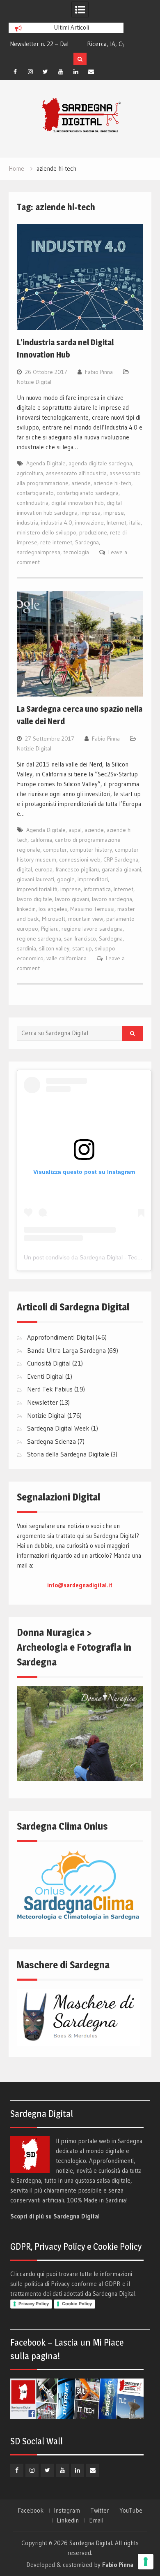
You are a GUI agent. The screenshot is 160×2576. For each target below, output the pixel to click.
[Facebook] (15, 72)
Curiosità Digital (49, 1363)
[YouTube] (61, 72)
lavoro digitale (34, 899)
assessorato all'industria (76, 473)
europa (44, 869)
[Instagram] (30, 72)
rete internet (56, 542)
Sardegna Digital (91, 2543)
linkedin (26, 909)
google (66, 879)
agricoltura (30, 473)
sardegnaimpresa (39, 552)
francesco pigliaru (77, 869)
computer (55, 850)
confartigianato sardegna (88, 493)
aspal (75, 830)
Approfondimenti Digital (61, 1337)
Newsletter (42, 1402)
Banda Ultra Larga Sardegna (66, 1350)
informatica (97, 889)
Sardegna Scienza (51, 1441)
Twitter (100, 2511)
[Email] (91, 72)
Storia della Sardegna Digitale (68, 1454)
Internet (117, 523)
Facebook (31, 2511)
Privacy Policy (34, 2304)
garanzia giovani (121, 869)
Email (96, 2520)
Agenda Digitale (46, 463)
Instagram (67, 2511)
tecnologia (76, 552)
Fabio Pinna (99, 372)
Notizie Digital (34, 382)
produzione (93, 532)
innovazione (89, 523)
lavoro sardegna (112, 899)
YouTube (131, 2511)
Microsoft (54, 919)
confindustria (33, 503)
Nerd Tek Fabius (50, 1389)
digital (24, 869)
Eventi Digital (45, 1376)
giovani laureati (35, 879)
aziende (81, 483)
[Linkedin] (76, 72)
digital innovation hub (78, 503)
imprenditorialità (37, 889)
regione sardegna (39, 938)
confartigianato (35, 493)
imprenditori (93, 879)
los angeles (53, 909)
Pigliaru (50, 929)
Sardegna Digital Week (58, 1428)
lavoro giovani (72, 899)
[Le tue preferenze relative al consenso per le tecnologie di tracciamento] (146, 2562)
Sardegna (87, 542)
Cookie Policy (77, 2304)
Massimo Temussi (92, 909)
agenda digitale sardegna (100, 463)
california (41, 840)
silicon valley (54, 948)
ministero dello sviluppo (47, 532)
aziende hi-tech (112, 483)
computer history (91, 850)
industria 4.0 (57, 523)
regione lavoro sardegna (92, 929)
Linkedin (68, 2520)
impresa (90, 513)
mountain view (86, 919)
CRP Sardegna (121, 859)
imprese (114, 513)
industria (27, 523)
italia (135, 523)
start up (82, 948)
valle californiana (66, 958)
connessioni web (80, 859)
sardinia (26, 948)
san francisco (80, 938)
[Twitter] (46, 72)
